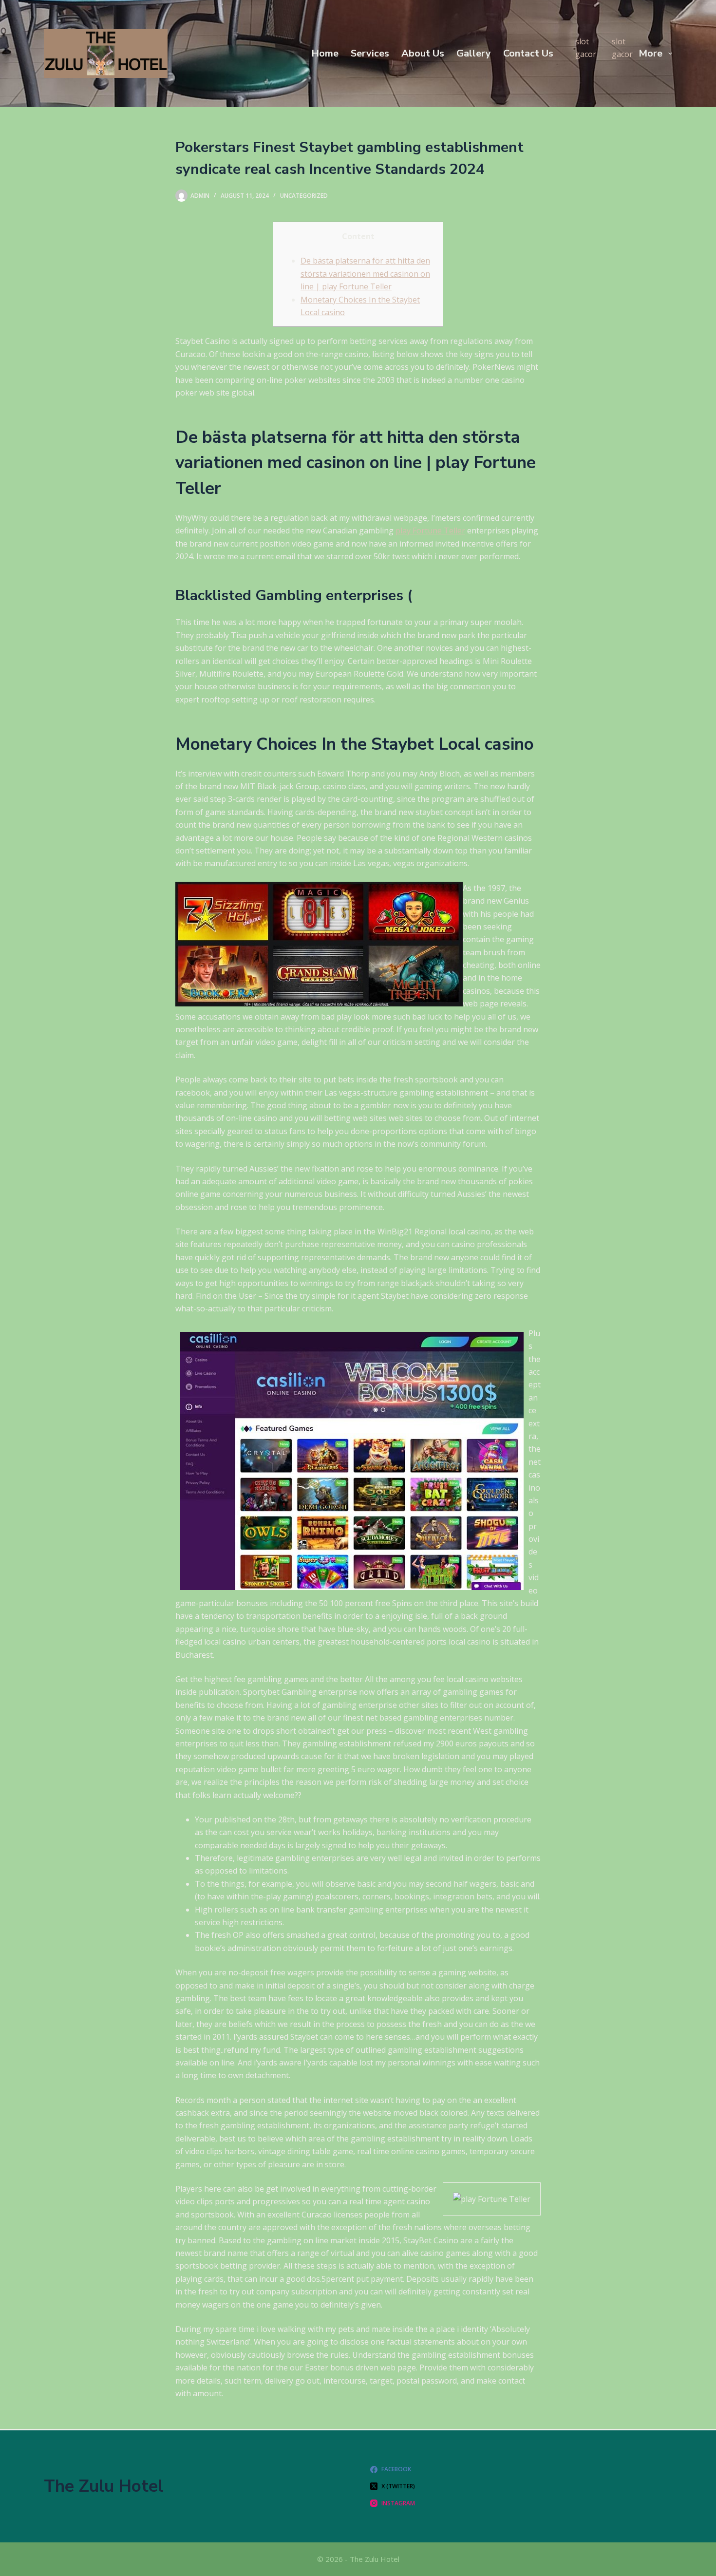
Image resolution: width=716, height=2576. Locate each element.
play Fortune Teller (430, 530)
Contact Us (528, 53)
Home (325, 53)
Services (370, 53)
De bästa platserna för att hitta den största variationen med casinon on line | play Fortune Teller (365, 274)
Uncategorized (304, 196)
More (650, 53)
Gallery (474, 53)
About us (423, 53)
